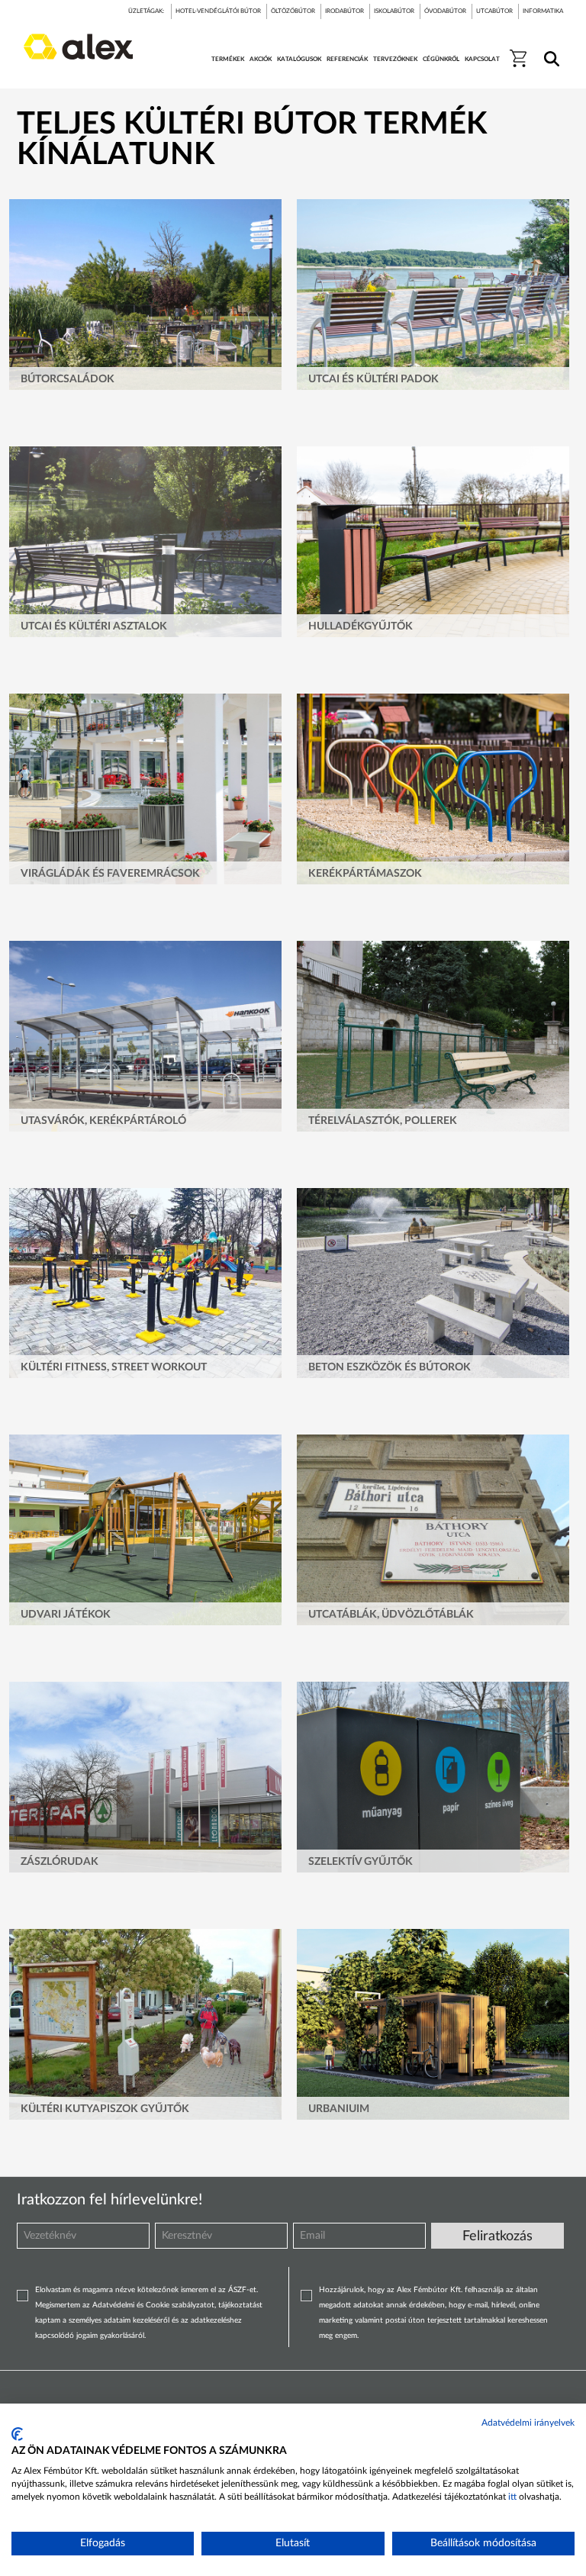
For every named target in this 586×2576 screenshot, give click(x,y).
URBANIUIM (339, 2109)
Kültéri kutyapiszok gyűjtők (105, 2109)
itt (512, 2497)
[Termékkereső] (549, 49)
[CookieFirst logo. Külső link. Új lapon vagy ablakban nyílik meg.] (17, 2434)
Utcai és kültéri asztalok (94, 626)
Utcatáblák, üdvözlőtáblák (391, 1615)
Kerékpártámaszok (365, 874)
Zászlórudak (60, 1862)
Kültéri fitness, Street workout (114, 1367)
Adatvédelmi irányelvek (528, 2423)
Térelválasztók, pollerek (383, 1121)
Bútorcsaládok (68, 379)
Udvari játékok (66, 1615)
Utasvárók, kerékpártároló (103, 1121)
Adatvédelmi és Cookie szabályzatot (153, 2305)
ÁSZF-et (242, 2290)
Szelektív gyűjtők (361, 1862)
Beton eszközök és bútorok (390, 1367)
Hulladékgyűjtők (361, 626)
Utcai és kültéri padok (373, 379)
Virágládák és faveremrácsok (110, 874)
